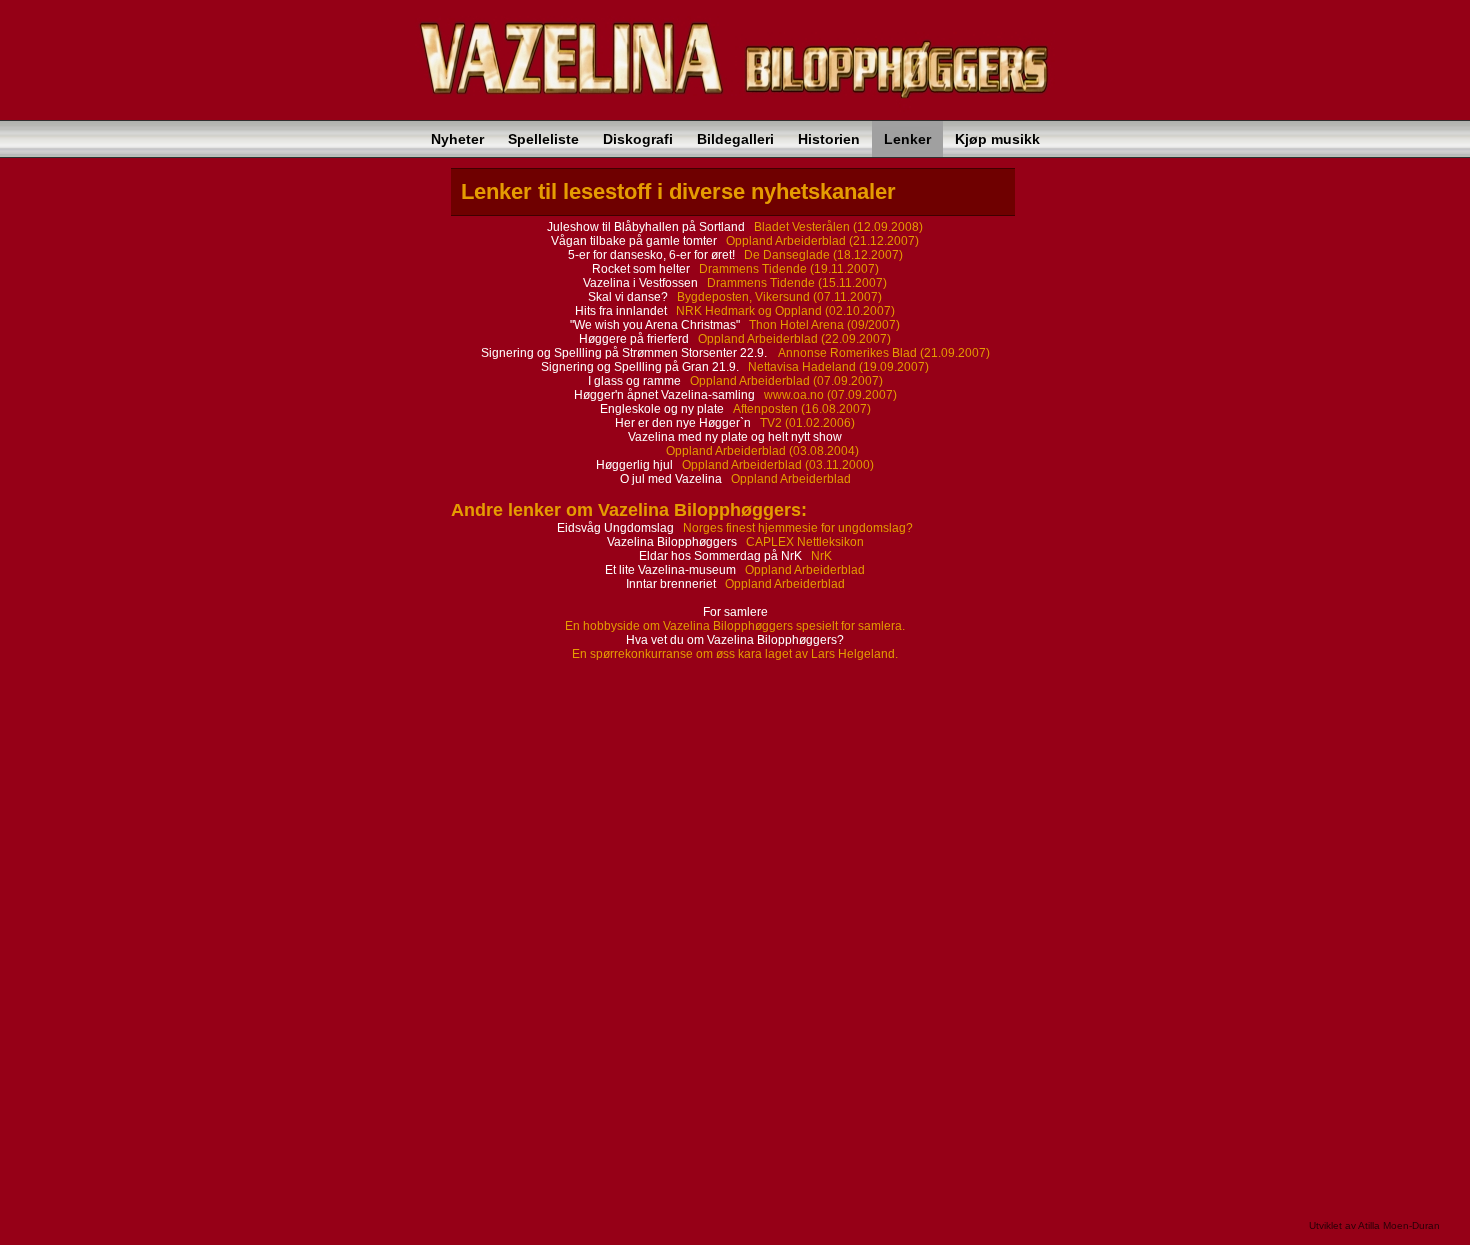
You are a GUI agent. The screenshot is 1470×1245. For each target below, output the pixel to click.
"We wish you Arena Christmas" (656, 325)
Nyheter (457, 139)
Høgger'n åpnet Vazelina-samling (666, 395)
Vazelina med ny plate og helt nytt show (735, 437)
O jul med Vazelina (671, 479)
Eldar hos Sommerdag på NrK (722, 556)
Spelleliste (543, 139)
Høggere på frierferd (635, 339)
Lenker (907, 139)
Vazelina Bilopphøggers (673, 542)
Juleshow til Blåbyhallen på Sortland (647, 227)
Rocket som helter (642, 269)
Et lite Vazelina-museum (672, 570)
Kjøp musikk (997, 139)
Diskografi (638, 139)
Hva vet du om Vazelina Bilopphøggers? (735, 640)
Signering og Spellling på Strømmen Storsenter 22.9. (625, 353)
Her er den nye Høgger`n (684, 423)
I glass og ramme (636, 381)
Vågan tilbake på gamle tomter (635, 241)
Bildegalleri (735, 139)
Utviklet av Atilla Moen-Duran (1374, 1225)
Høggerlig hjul (634, 465)
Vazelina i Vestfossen (642, 283)
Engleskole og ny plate (663, 409)
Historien (829, 139)
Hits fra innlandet (622, 311)
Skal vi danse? (629, 297)
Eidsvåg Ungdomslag (617, 528)
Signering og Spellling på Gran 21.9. (641, 367)
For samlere (735, 612)
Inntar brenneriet (672, 584)
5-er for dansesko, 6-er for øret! (653, 255)
